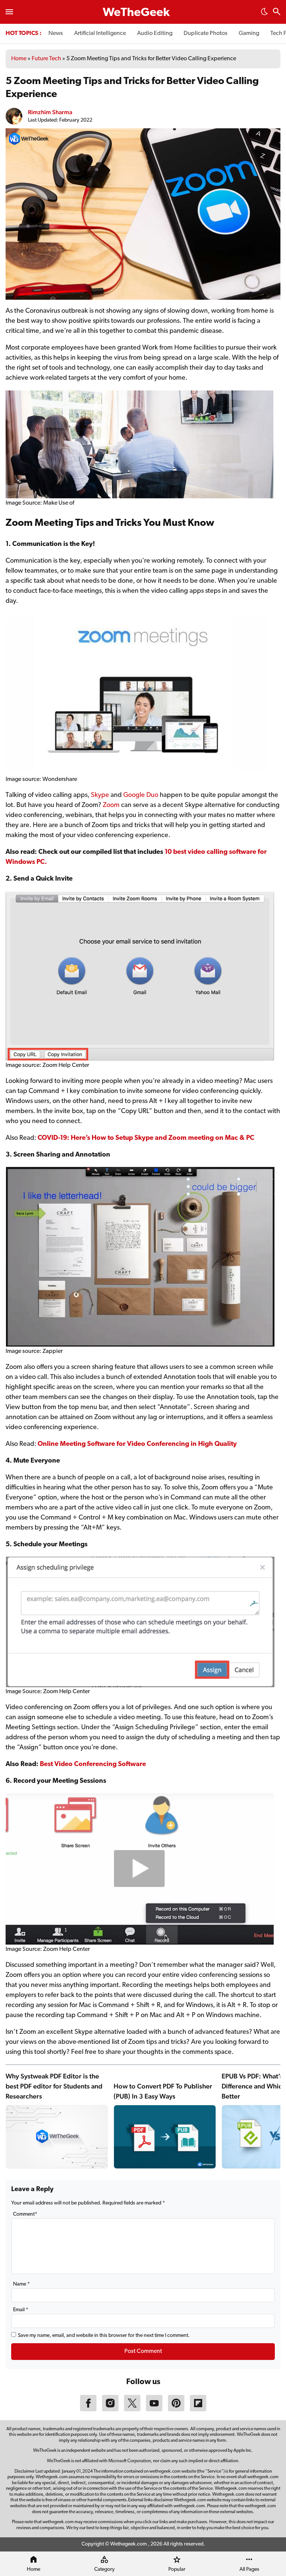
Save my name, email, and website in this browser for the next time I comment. (104, 2336)
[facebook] (88, 2410)
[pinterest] (176, 2410)
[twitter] (132, 2410)
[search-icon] (277, 12)
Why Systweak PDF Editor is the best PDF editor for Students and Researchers (54, 2086)
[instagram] (110, 2410)
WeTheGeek (136, 13)
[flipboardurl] (198, 2410)
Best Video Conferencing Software (93, 1765)
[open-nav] (9, 12)
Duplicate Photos (206, 33)
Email (21, 2310)
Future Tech (46, 59)
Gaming (249, 33)
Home (19, 59)
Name (21, 2284)
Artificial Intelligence (100, 33)
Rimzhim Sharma (50, 112)
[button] (264, 14)
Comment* (25, 2214)
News (56, 33)
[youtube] (154, 2410)
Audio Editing (155, 33)
